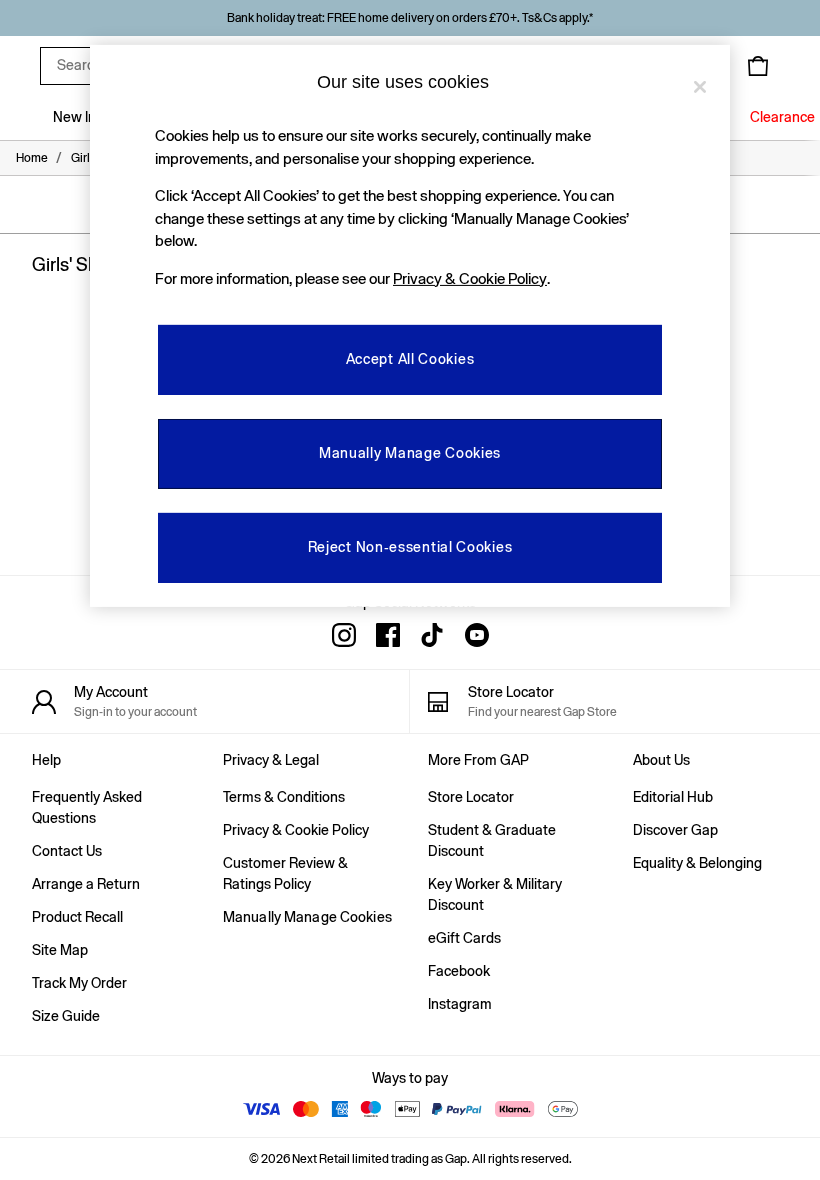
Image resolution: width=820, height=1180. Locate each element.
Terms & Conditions (284, 797)
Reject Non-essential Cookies (410, 547)
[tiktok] (432, 635)
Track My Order (79, 983)
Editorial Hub (673, 797)
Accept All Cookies (410, 359)
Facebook (459, 971)
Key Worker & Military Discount (495, 894)
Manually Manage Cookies (307, 917)
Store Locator (471, 797)
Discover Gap (675, 830)
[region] (410, 326)
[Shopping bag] (758, 66)
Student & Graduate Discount (492, 840)
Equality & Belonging (697, 863)
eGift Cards (464, 938)
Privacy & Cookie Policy (296, 830)
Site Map (60, 950)
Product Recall (77, 917)
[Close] (700, 87)
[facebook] (388, 635)
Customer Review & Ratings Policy (285, 873)
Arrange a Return (86, 884)
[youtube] (476, 635)
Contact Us (67, 851)
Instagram (460, 1004)
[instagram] (344, 635)
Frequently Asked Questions (87, 807)
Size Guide (66, 1016)
